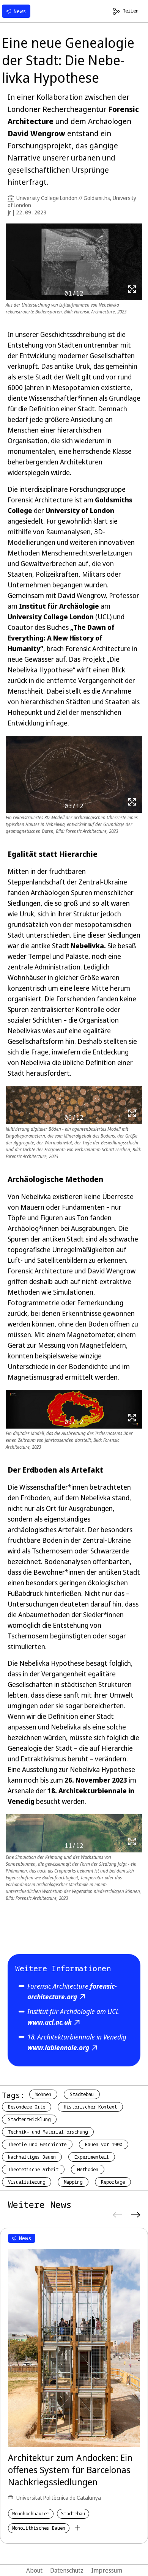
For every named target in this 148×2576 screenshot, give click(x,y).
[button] (135, 1232)
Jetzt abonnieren (74, 1331)
